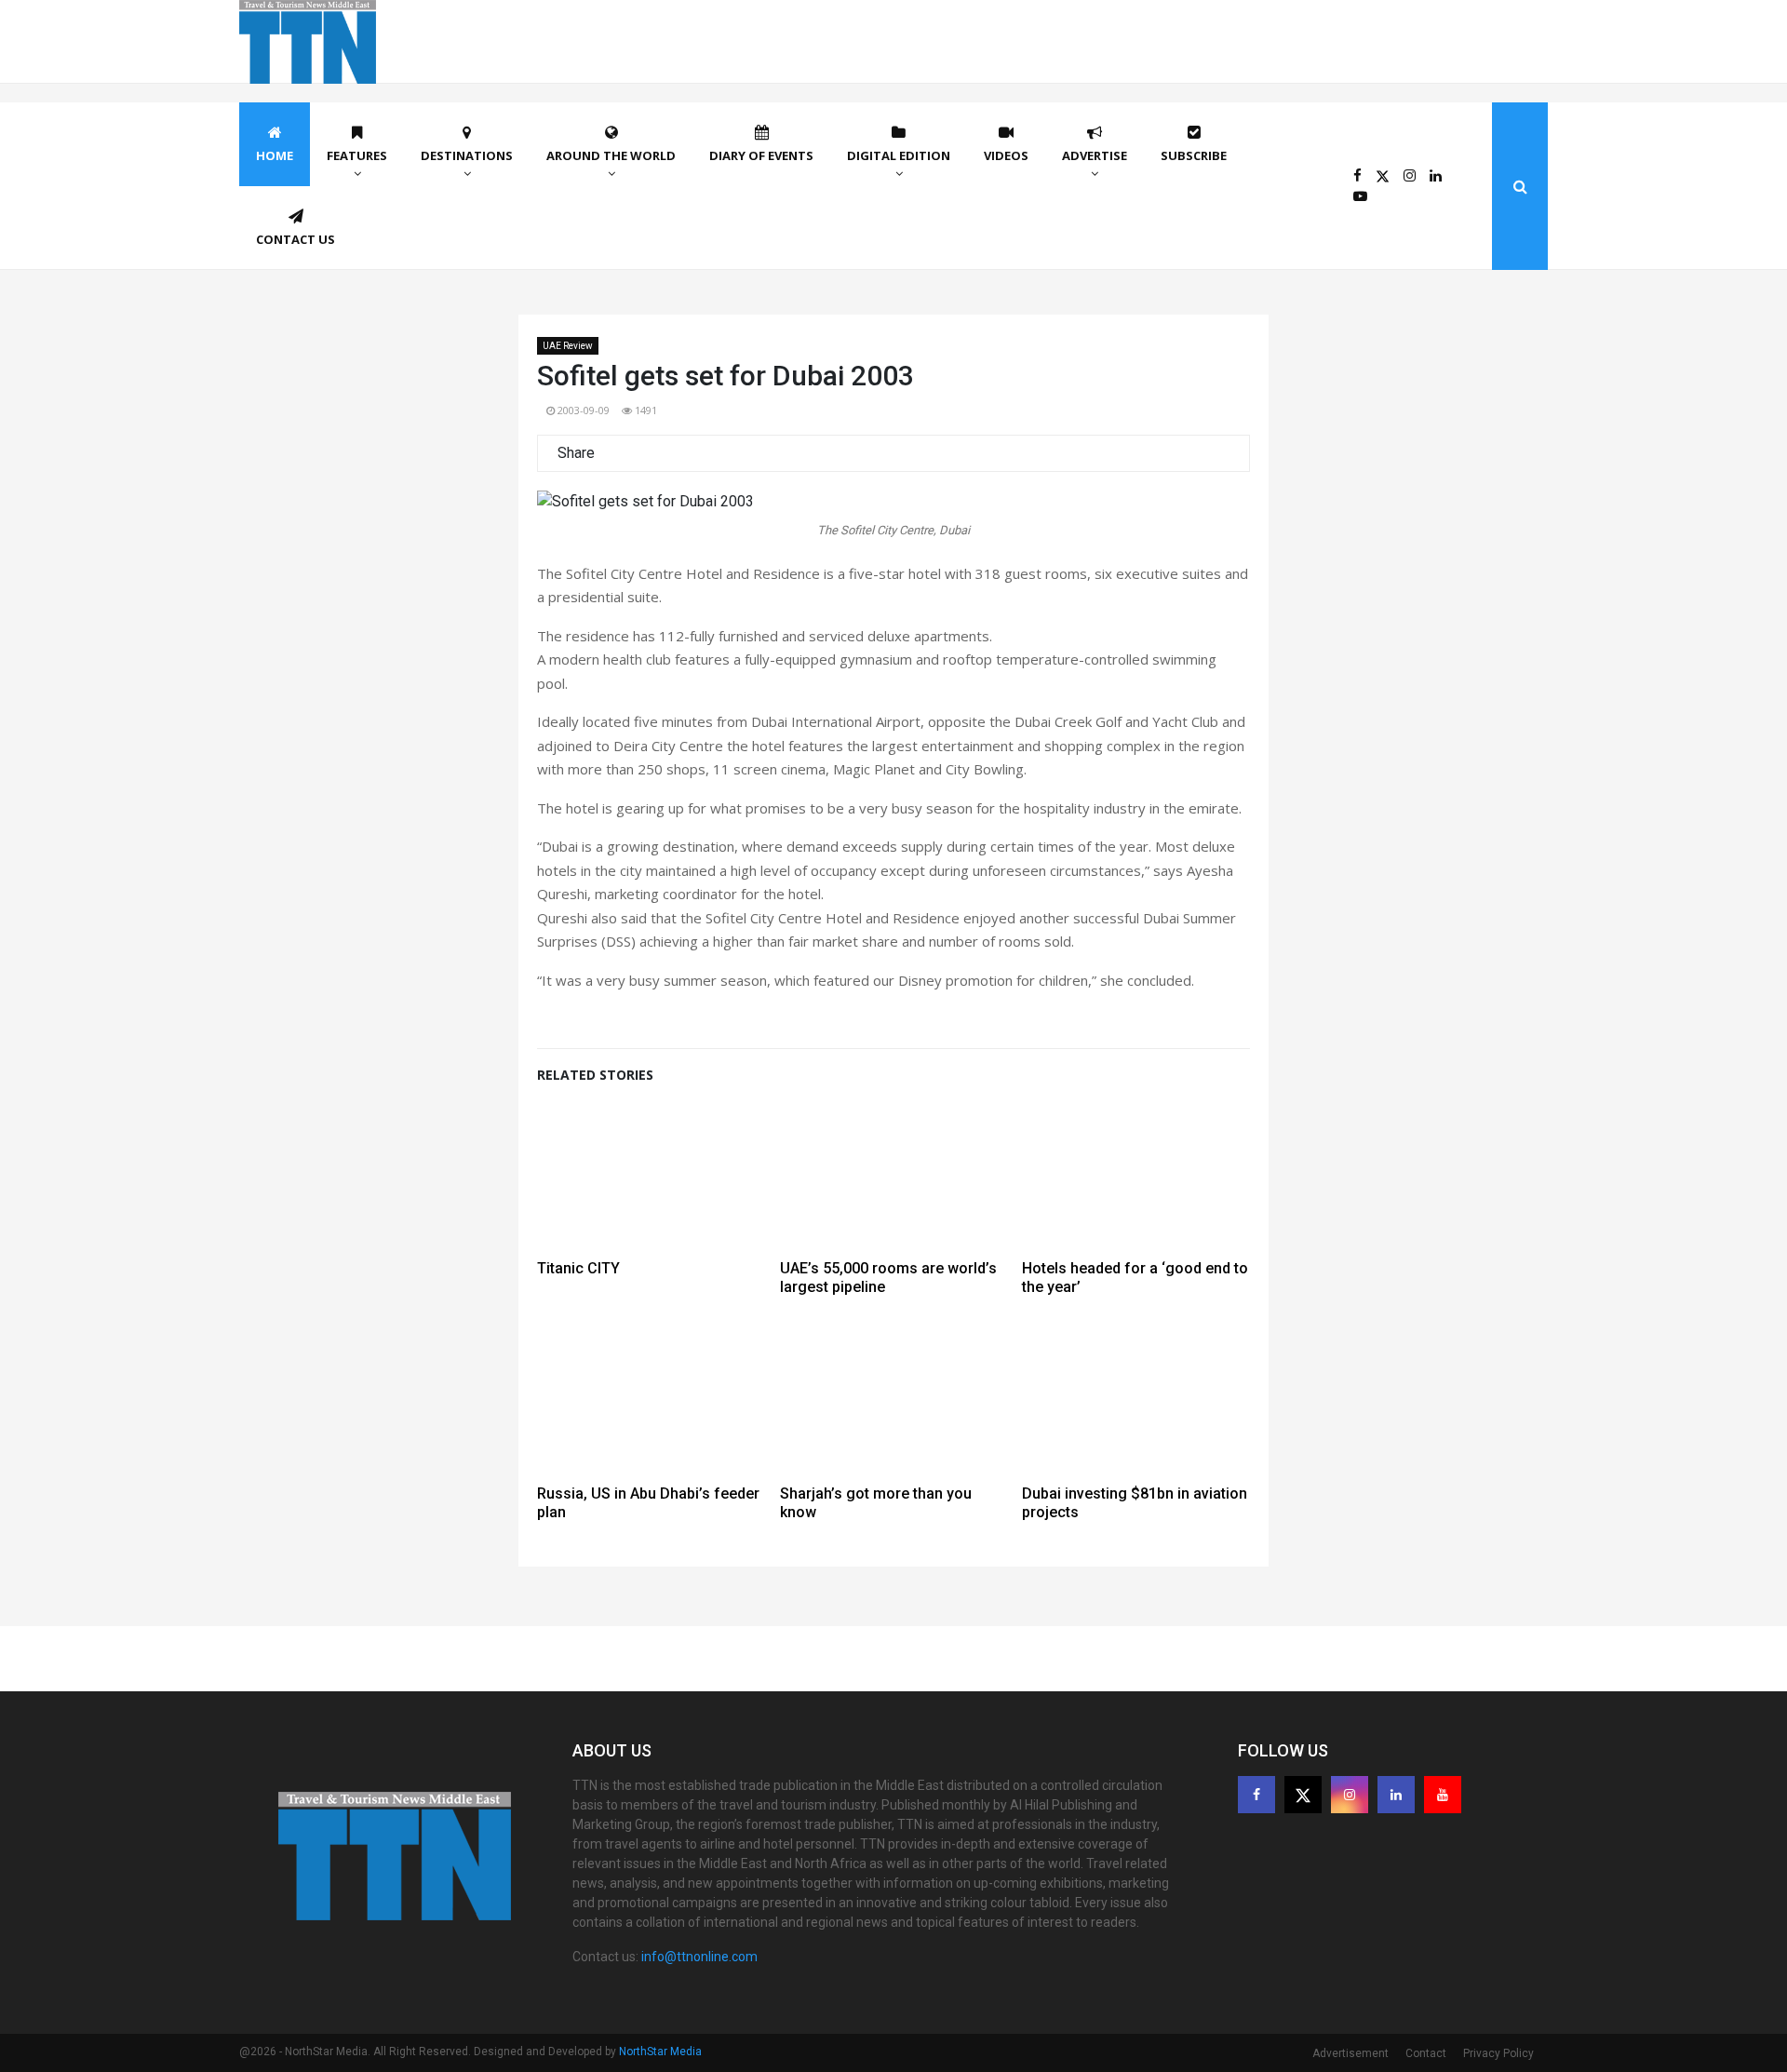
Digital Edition (899, 155)
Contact (1426, 2053)
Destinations (467, 155)
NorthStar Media (660, 2052)
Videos (1006, 155)
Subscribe (1194, 155)
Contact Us (296, 239)
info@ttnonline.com (699, 1957)
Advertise (1095, 155)
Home (275, 155)
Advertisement (1350, 2053)
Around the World (611, 155)
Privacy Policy (1498, 2053)
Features (357, 155)
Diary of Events (761, 155)
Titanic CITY (578, 1268)
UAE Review (568, 346)
